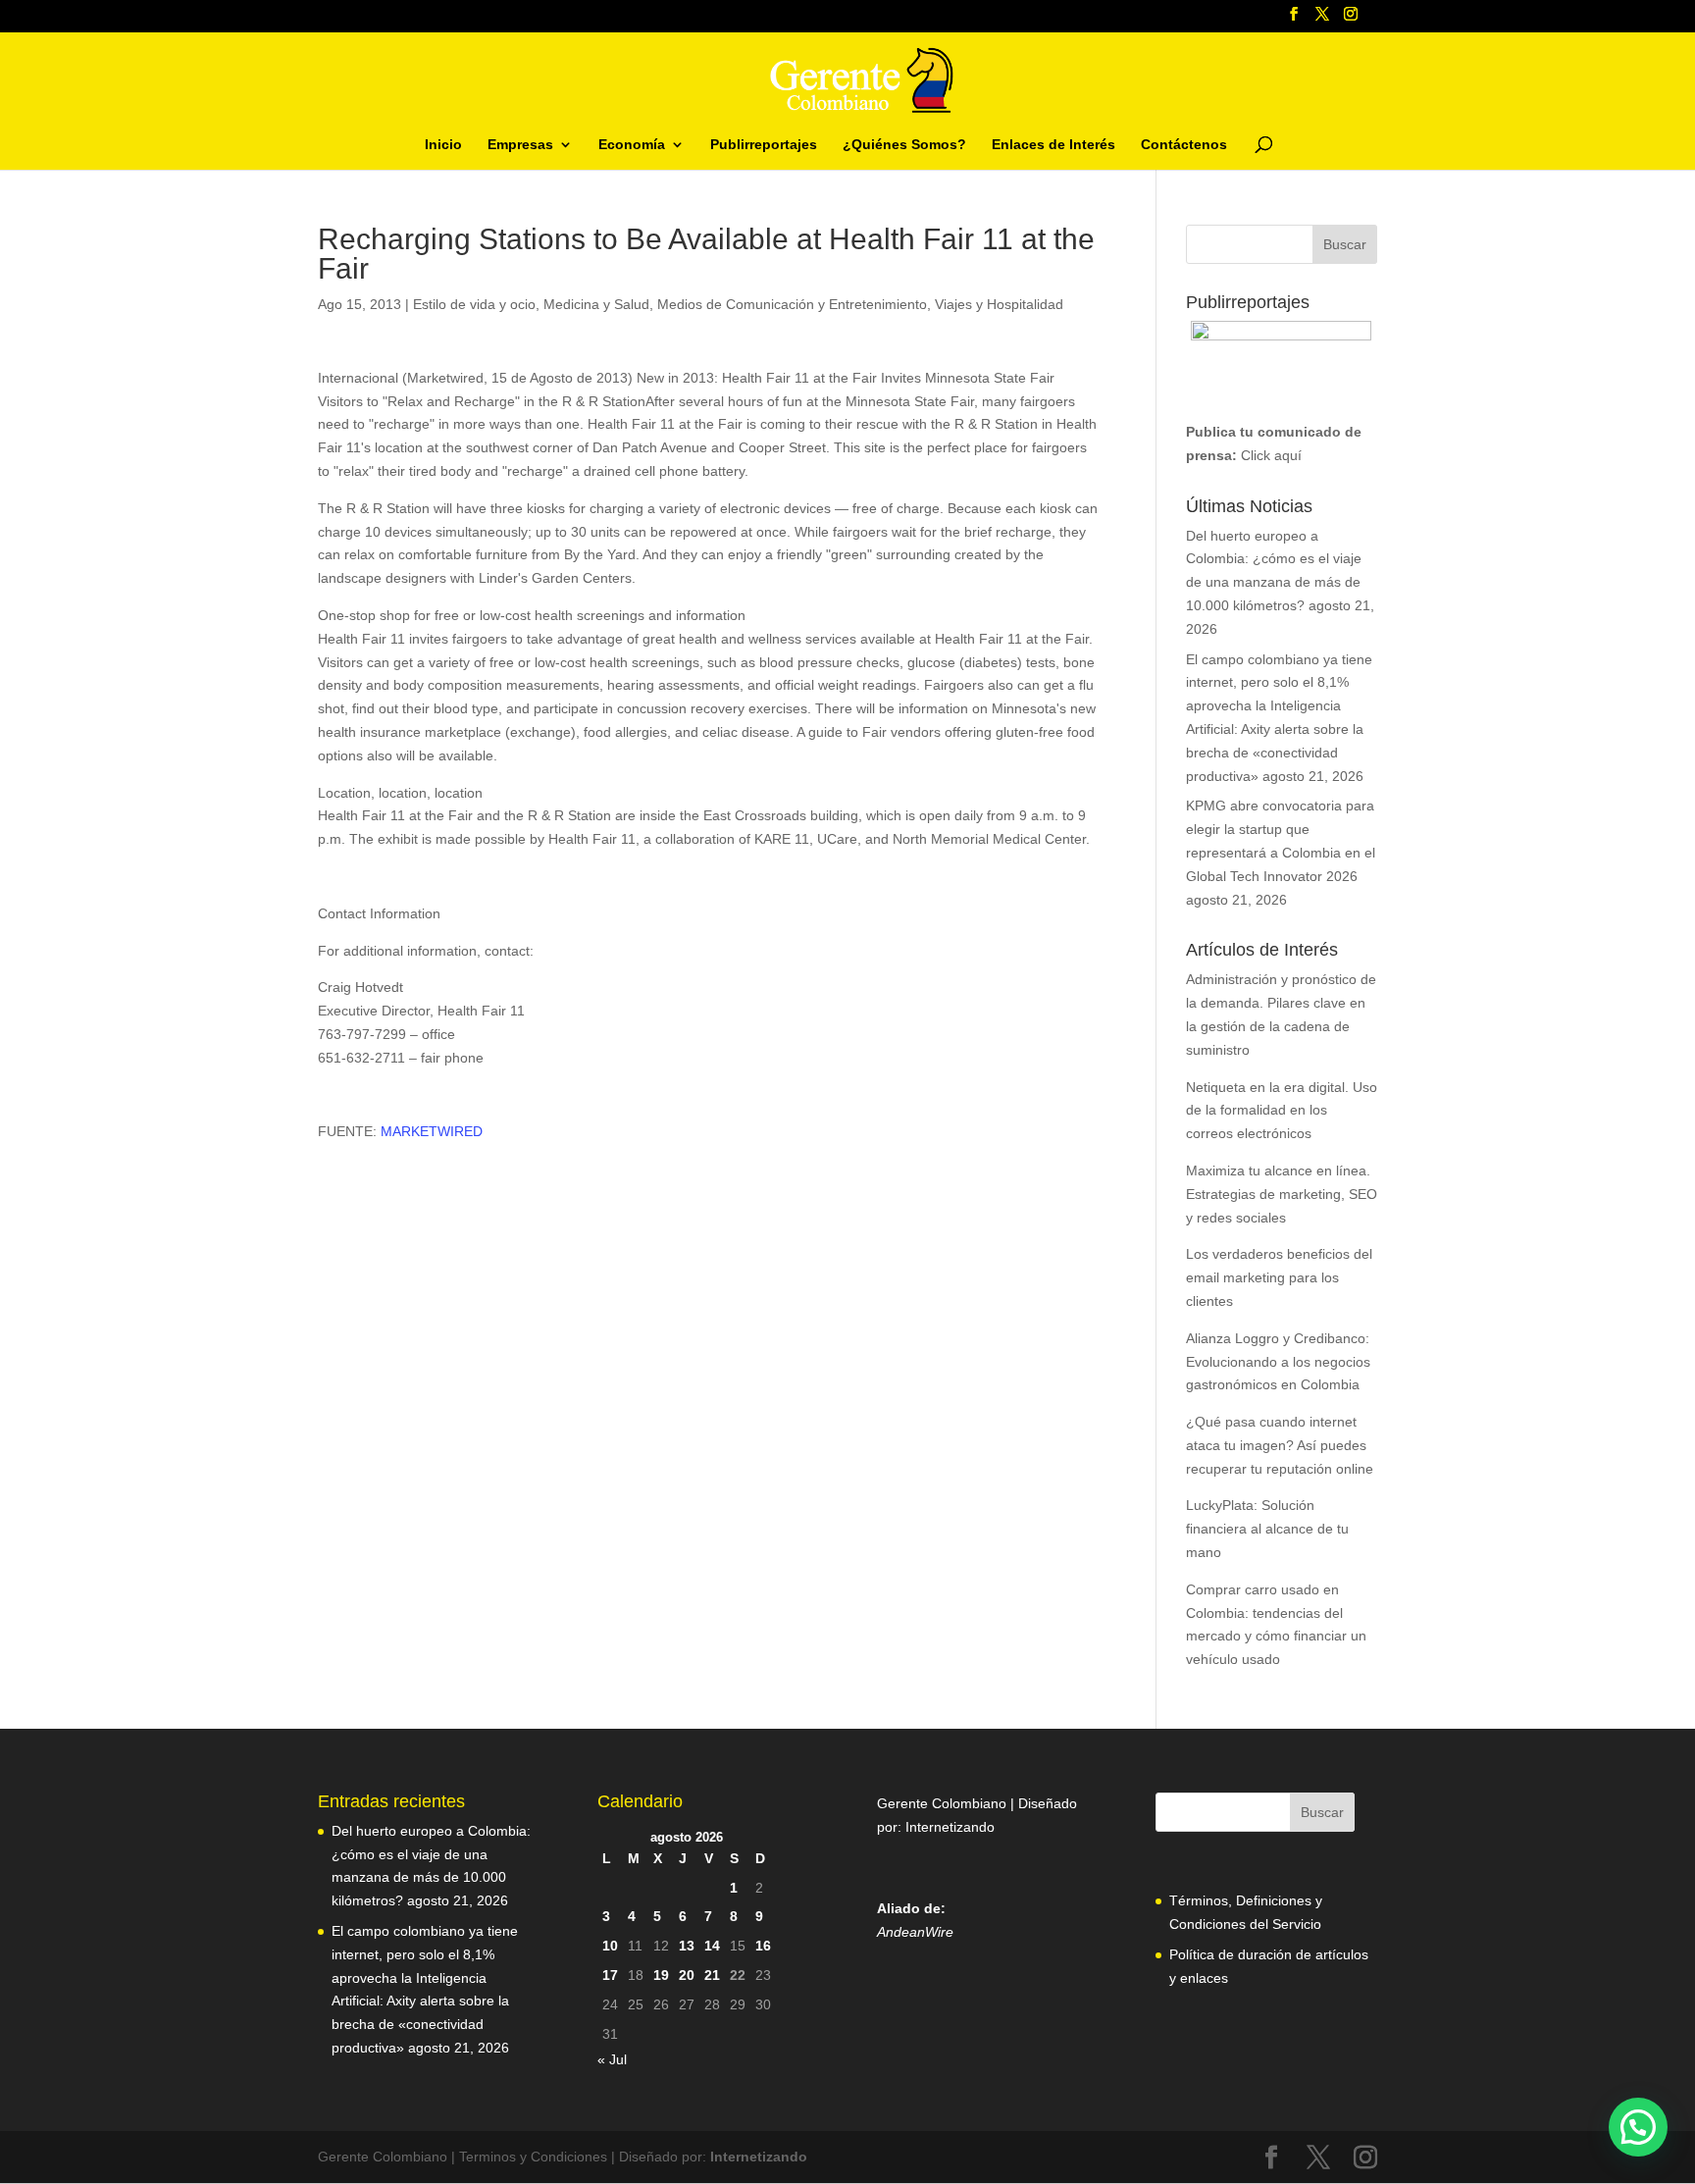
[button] (1638, 2127)
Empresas (520, 145)
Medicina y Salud (596, 304)
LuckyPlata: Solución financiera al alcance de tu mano (1267, 1529)
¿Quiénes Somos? (904, 145)
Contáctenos (1184, 145)
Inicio (443, 145)
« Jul (612, 2059)
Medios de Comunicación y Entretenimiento (792, 304)
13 (687, 1946)
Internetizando (950, 1827)
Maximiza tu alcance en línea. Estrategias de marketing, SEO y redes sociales (1282, 1194)
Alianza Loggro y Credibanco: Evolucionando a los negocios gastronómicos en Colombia (1278, 1362)
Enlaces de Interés (1053, 145)
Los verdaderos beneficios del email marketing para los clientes (1279, 1277)
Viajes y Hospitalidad (999, 304)
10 (610, 1946)
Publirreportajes (764, 145)
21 (712, 1975)
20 (687, 1975)
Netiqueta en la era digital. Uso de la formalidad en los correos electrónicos (1282, 1111)
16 (763, 1946)
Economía (632, 145)
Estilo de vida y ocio (474, 304)
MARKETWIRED (432, 1131)
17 (610, 1975)
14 (712, 1946)
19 (661, 1975)
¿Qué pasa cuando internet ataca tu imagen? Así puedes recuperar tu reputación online (1280, 1445)
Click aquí (1271, 455)
